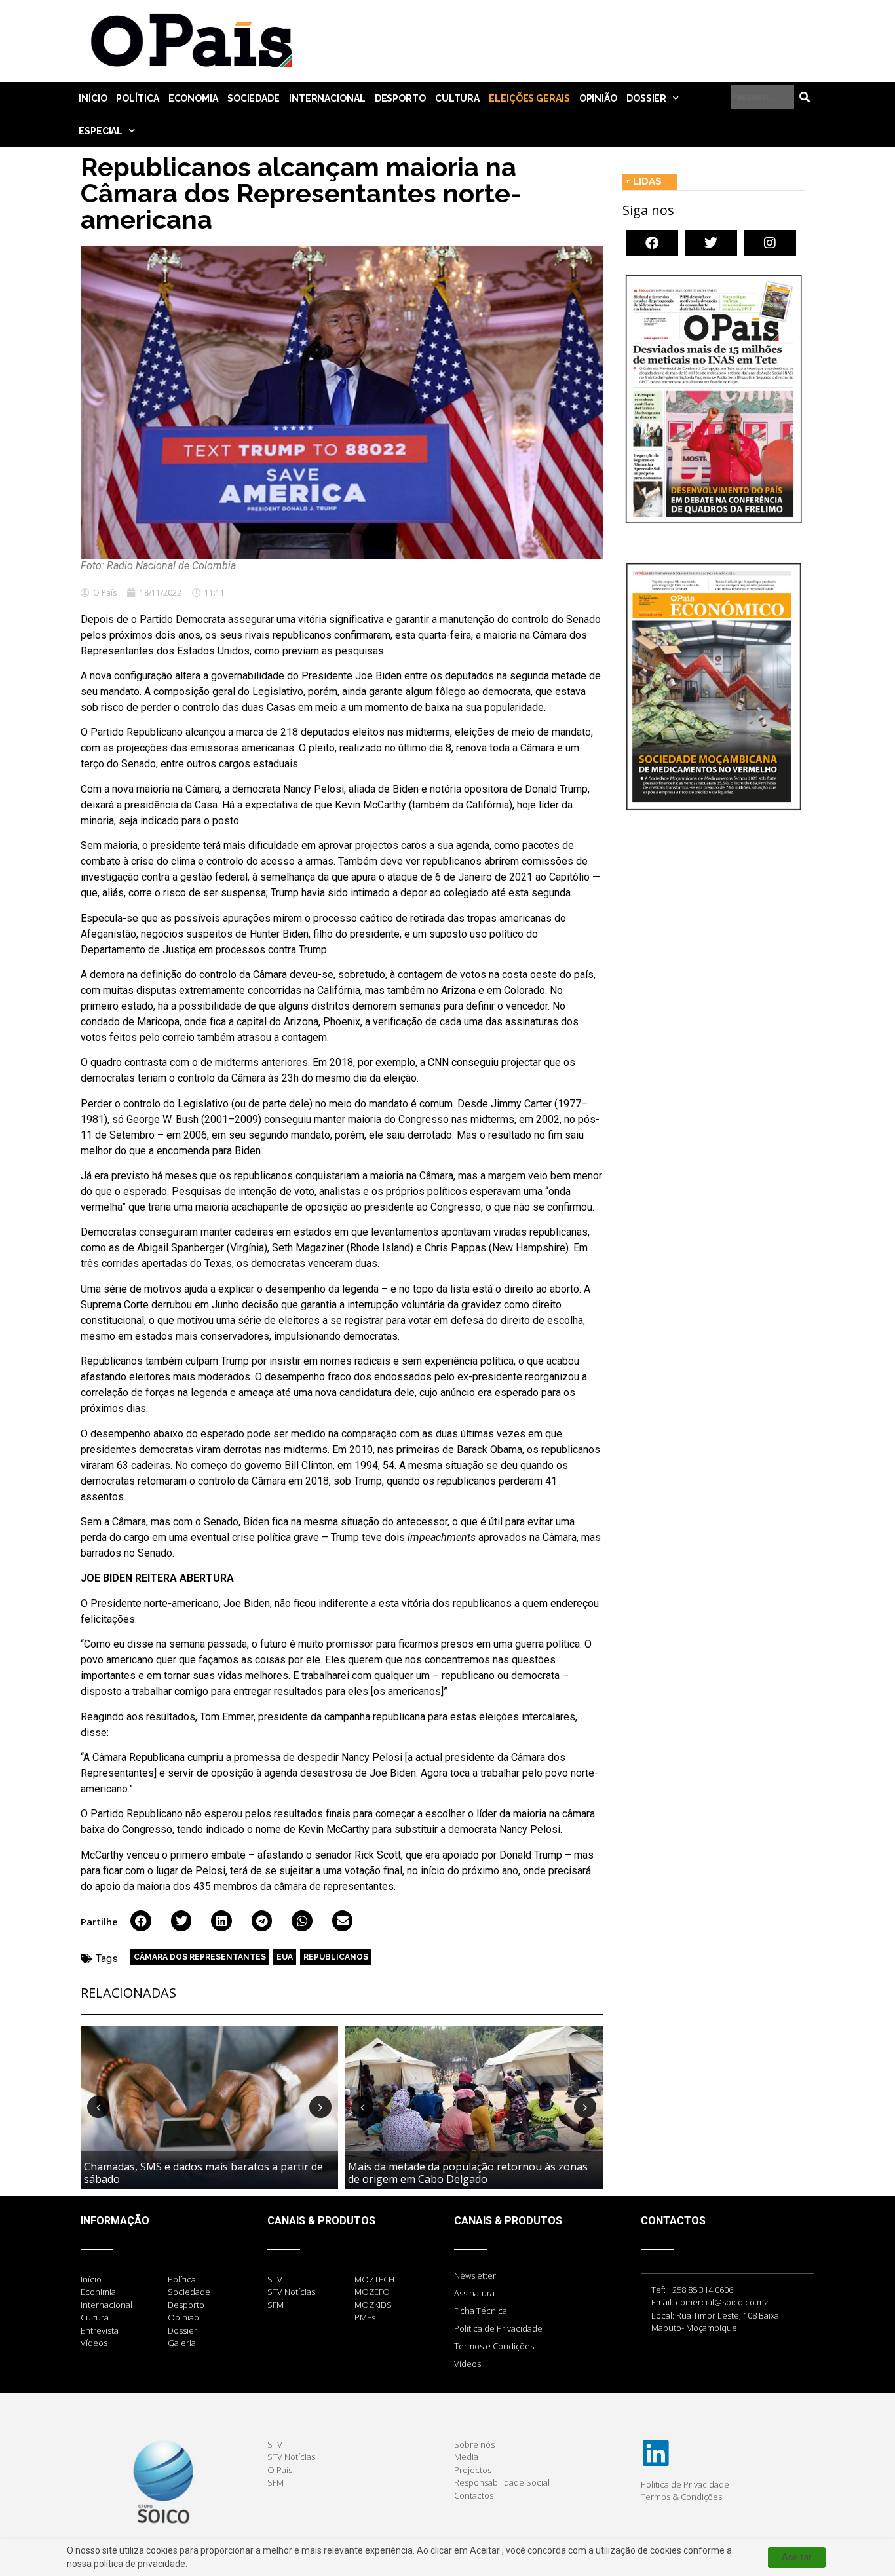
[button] (141, 1921)
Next (320, 2107)
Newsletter (475, 2275)
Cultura (457, 98)
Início (93, 98)
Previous (98, 2107)
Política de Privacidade (498, 2328)
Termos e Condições (494, 2346)
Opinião (598, 98)
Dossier (646, 98)
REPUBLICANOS (336, 1957)
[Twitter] (711, 243)
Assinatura (474, 2293)
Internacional (327, 98)
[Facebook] (652, 243)
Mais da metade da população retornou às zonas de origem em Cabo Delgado (468, 2173)
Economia (193, 98)
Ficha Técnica (481, 2311)
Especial (101, 131)
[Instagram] (770, 243)
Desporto (400, 98)
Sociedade (254, 98)
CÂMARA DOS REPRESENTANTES (200, 1957)
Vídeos (467, 2364)
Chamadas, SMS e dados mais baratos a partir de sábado (203, 2173)
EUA (285, 1957)
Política (137, 98)
